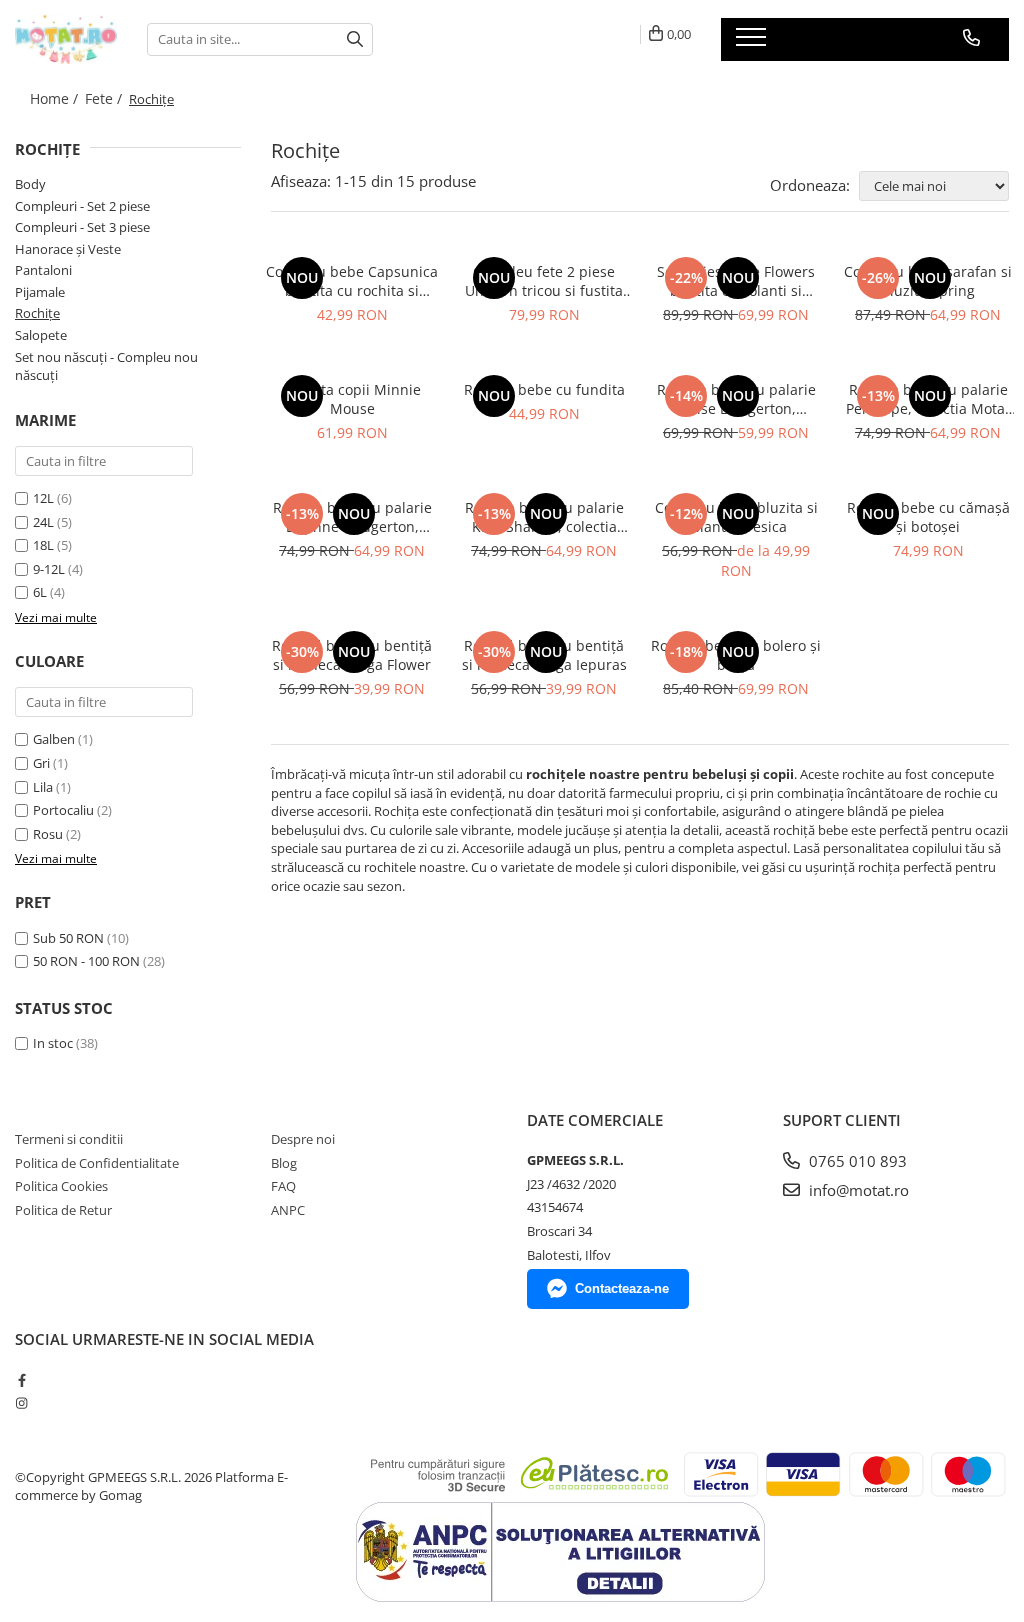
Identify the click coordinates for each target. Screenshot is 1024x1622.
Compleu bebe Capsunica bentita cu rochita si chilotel (352, 281)
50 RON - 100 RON (86, 961)
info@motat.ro (857, 1190)
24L (43, 522)
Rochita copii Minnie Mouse (352, 399)
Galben (54, 739)
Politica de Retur (63, 1210)
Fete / (105, 98)
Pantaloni (43, 270)
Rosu (48, 834)
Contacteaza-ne (622, 1288)
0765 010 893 (856, 1161)
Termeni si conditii (69, 1139)
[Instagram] (21, 1403)
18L (43, 545)
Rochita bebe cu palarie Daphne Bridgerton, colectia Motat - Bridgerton (352, 517)
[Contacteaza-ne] (971, 38)
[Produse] (753, 43)
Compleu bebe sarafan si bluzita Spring (928, 281)
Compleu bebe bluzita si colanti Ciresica (736, 517)
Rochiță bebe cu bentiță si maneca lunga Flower (352, 655)
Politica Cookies (61, 1186)
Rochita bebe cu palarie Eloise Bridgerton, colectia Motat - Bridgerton (736, 399)
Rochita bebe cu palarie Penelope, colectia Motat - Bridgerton (928, 399)
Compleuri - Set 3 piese (82, 227)
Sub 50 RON (68, 938)
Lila (43, 787)
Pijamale (40, 292)
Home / (56, 98)
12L (43, 498)
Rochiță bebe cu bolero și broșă (736, 655)
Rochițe (37, 313)
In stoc (53, 1043)
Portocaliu (63, 810)
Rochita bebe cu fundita (544, 389)
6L (40, 592)
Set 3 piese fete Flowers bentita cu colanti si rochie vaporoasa (736, 281)
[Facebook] (21, 1380)
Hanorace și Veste (68, 249)
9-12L (49, 569)
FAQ (283, 1186)
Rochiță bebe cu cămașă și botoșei (928, 517)
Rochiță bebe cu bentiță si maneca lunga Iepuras (544, 655)
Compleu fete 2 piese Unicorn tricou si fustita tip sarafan (544, 281)
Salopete (41, 335)
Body (30, 184)
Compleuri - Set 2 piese (82, 206)
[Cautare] (355, 39)
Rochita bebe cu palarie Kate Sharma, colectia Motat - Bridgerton (544, 517)
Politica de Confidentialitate (97, 1163)
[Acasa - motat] (66, 39)
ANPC (288, 1210)
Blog (284, 1163)
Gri (41, 763)
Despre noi (303, 1139)
